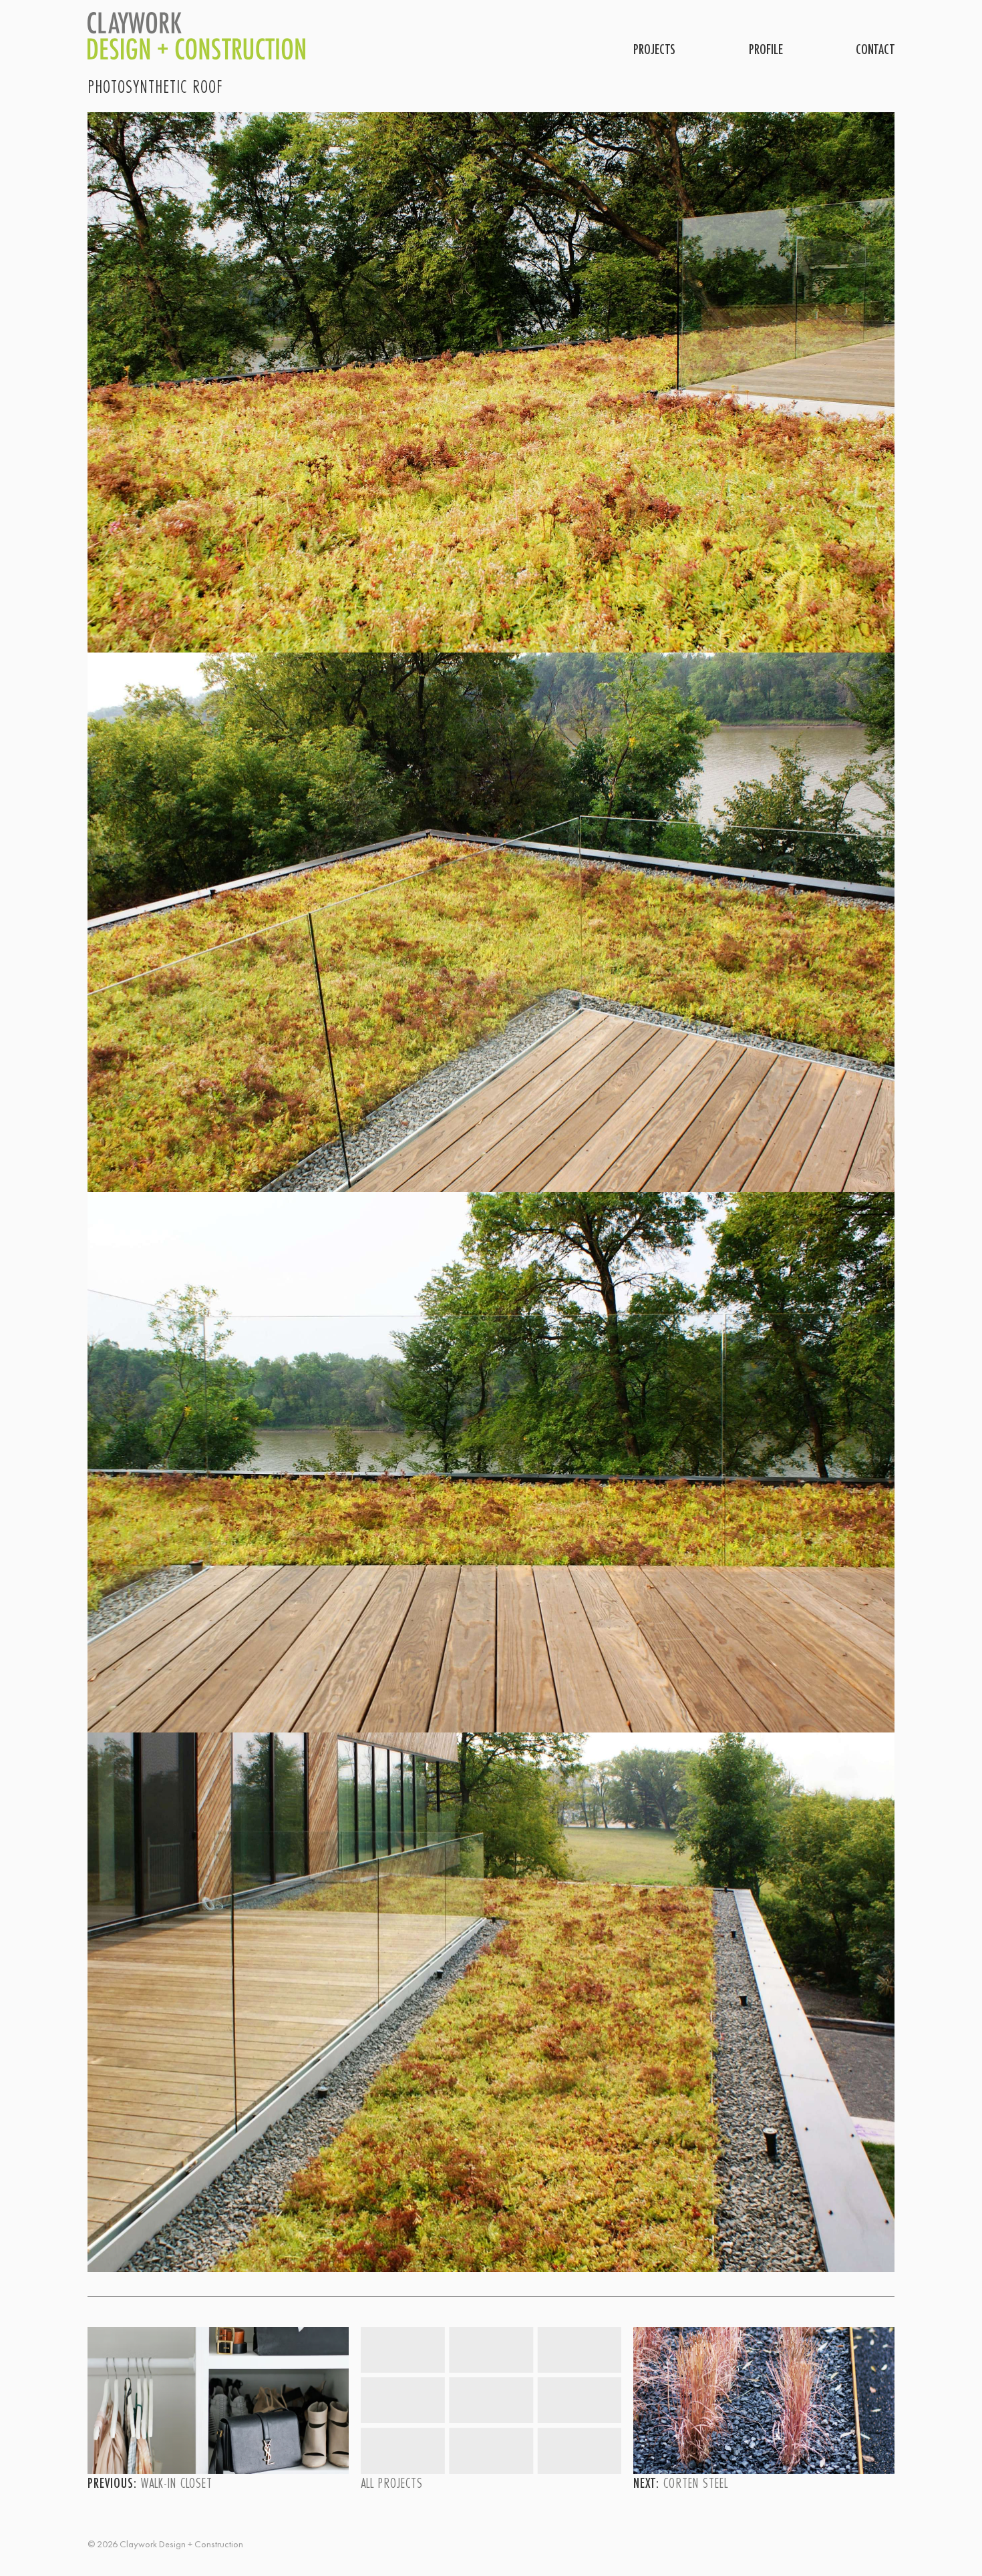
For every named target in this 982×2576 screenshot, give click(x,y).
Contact (875, 49)
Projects (654, 49)
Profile (766, 49)
